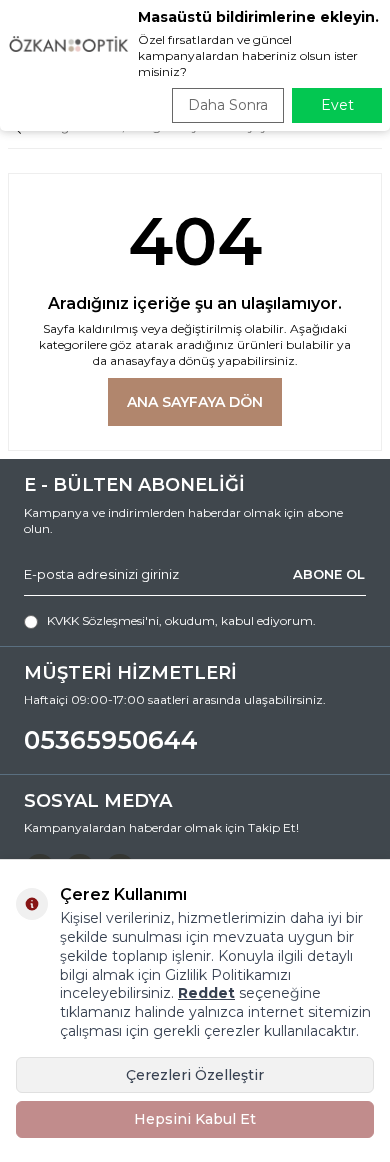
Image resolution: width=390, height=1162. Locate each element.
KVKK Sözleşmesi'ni (103, 620)
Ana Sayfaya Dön (195, 402)
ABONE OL (329, 574)
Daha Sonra (228, 105)
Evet (337, 105)
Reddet (206, 993)
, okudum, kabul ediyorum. (181, 620)
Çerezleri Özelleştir (195, 1075)
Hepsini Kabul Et (195, 1119)
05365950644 (111, 740)
